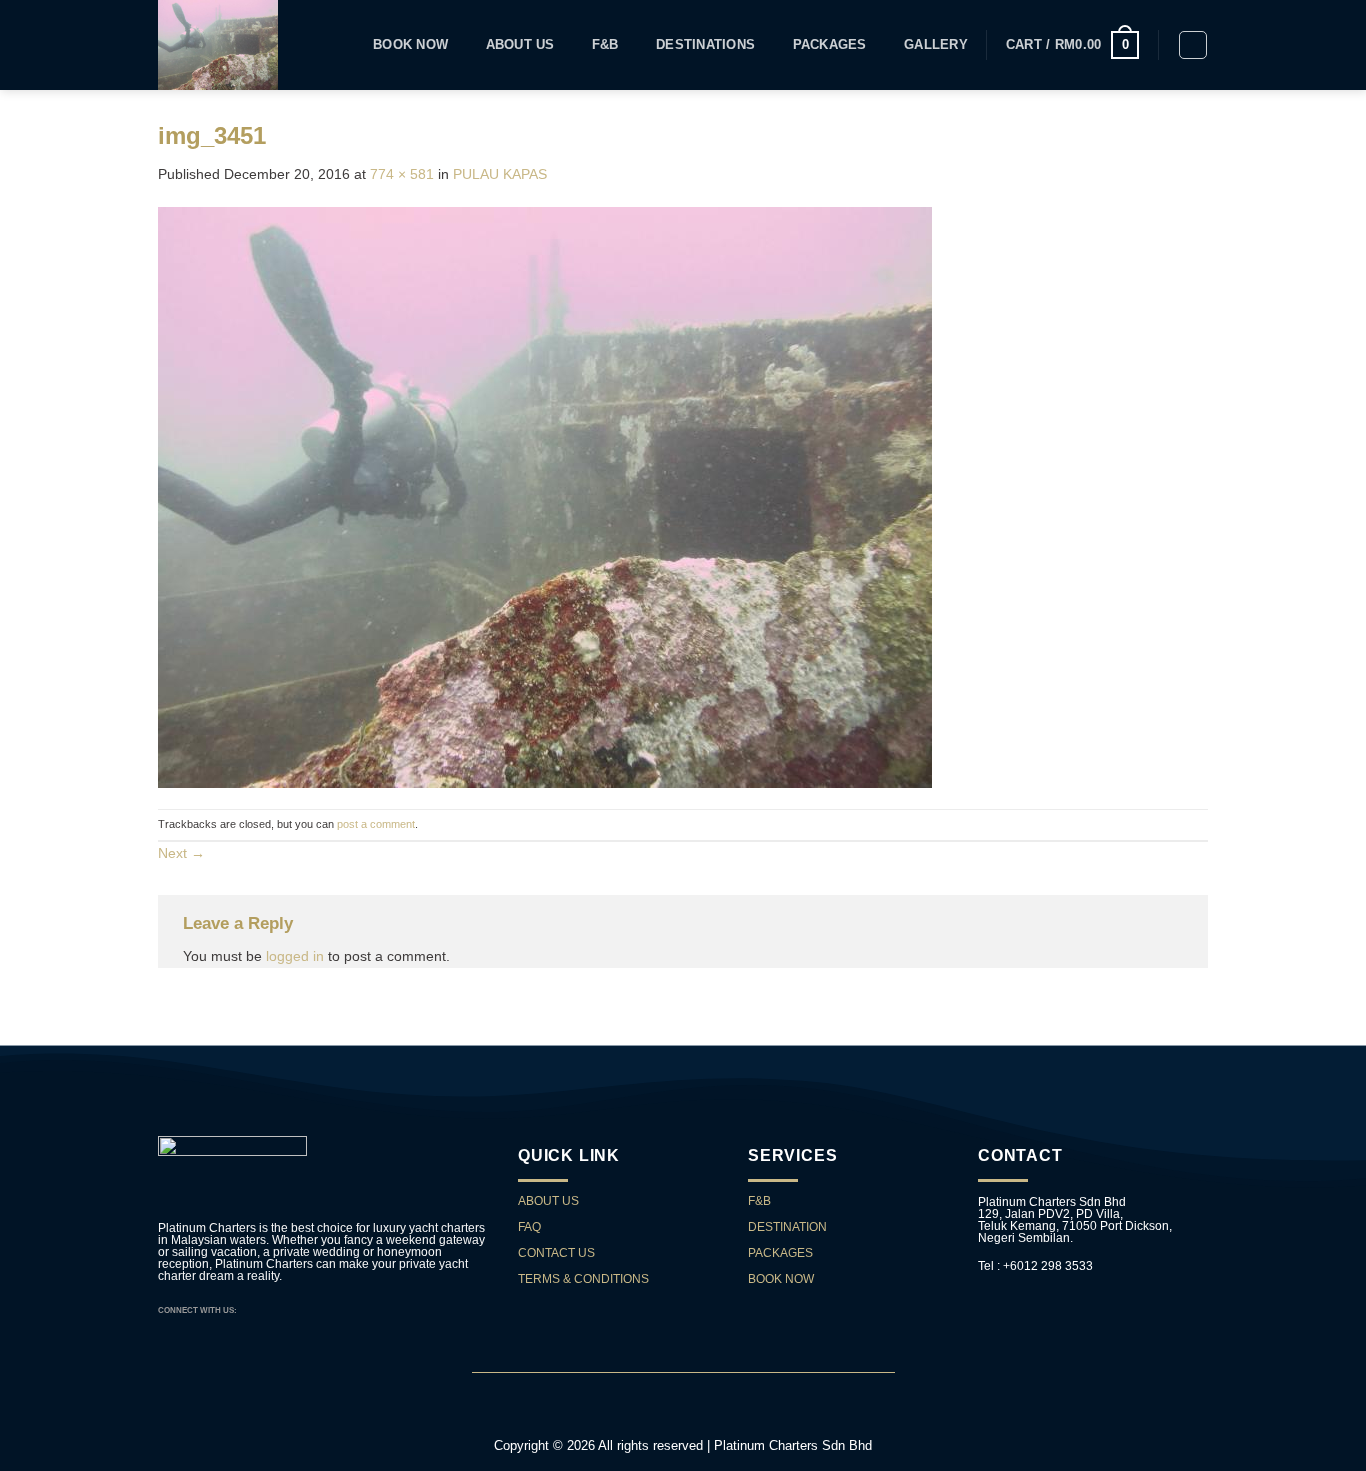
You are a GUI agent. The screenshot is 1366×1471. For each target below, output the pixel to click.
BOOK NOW (781, 1279)
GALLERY (936, 45)
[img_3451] (545, 496)
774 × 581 (402, 174)
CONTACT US (558, 1253)
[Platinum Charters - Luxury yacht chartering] (219, 45)
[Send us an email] (270, 1309)
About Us (520, 45)
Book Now (410, 45)
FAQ (529, 1227)
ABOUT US (548, 1201)
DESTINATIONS (705, 45)
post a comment (376, 824)
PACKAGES (830, 45)
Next (181, 853)
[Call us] (285, 1309)
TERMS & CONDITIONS (583, 1279)
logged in (295, 956)
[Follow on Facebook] (254, 1309)
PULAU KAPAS (500, 174)
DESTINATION (787, 1227)
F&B (605, 45)
